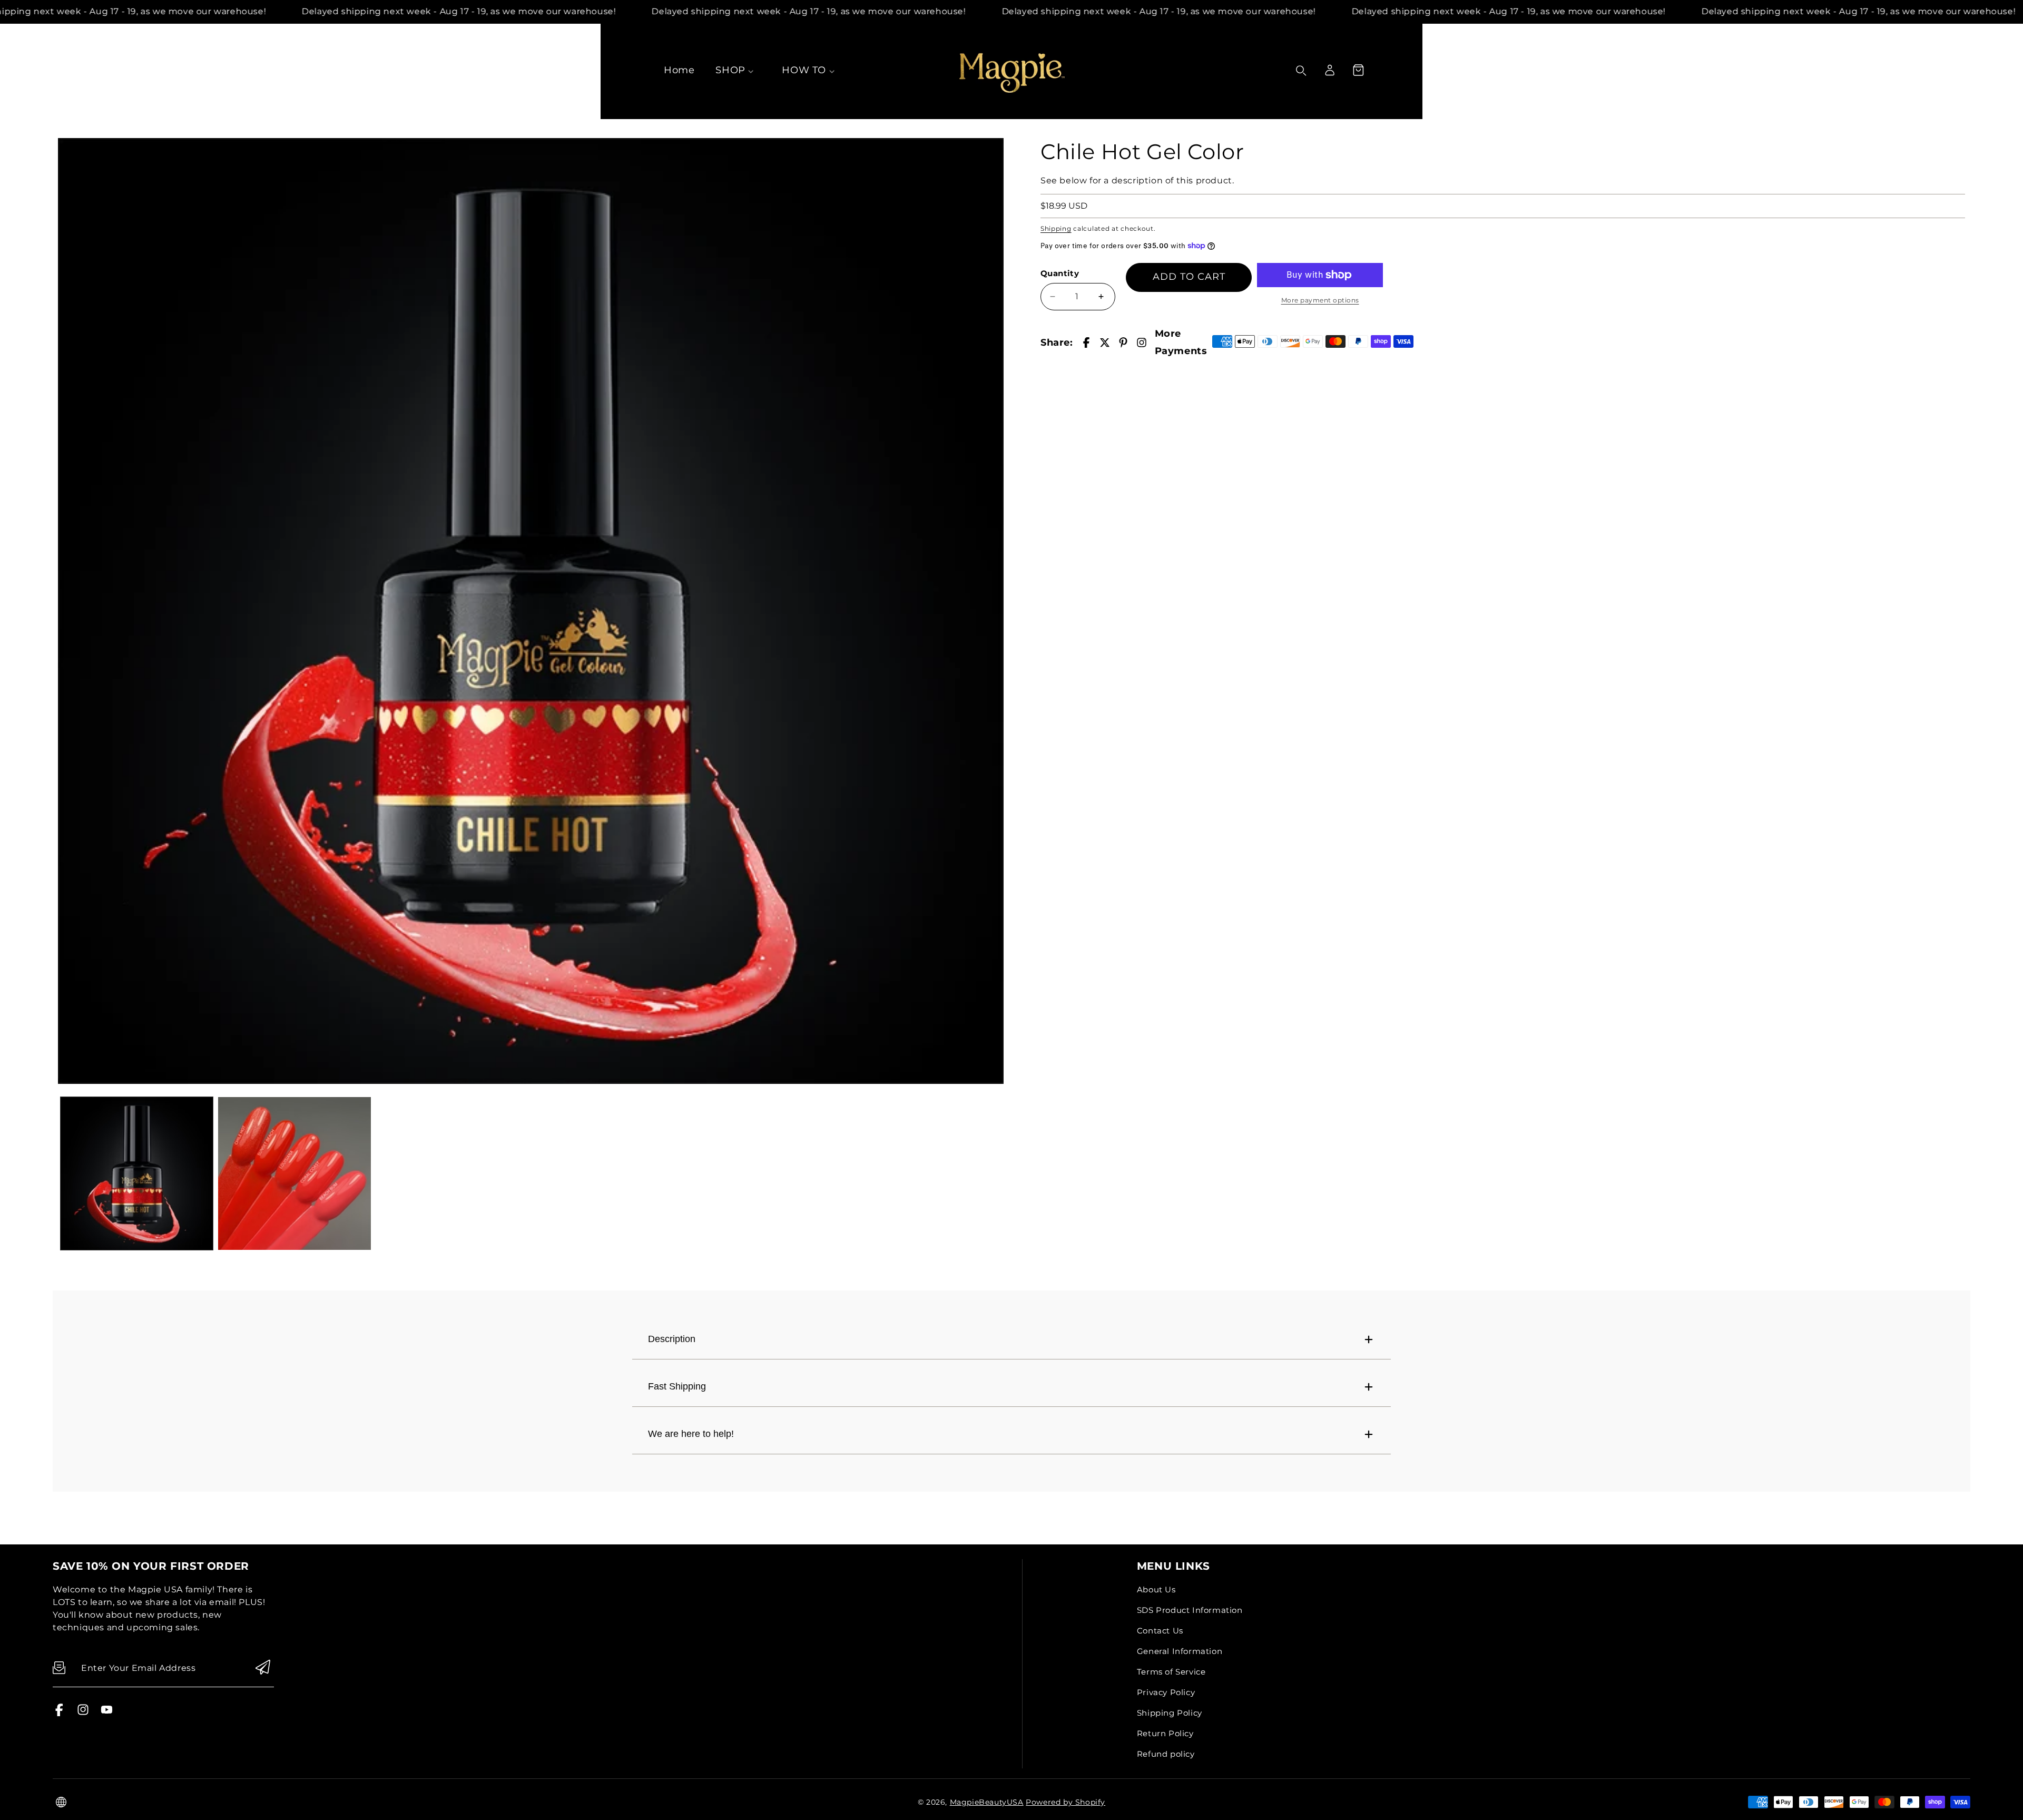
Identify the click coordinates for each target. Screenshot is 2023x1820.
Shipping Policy (1170, 1713)
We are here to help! (691, 1434)
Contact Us (1160, 1631)
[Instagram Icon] (83, 1713)
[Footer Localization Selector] (61, 1802)
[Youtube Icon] (107, 1713)
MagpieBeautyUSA (987, 1802)
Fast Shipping (677, 1386)
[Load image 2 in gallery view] (294, 1173)
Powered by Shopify (1065, 1802)
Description (672, 1339)
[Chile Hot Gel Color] (531, 611)
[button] (1358, 70)
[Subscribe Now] (263, 1668)
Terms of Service (1171, 1672)
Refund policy (1166, 1754)
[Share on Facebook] (1086, 343)
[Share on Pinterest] (1123, 343)
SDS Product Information (1190, 1610)
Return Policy (1165, 1733)
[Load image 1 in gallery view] (137, 1173)
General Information (1180, 1651)
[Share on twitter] (1105, 343)
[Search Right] (1301, 71)
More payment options (1320, 300)
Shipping (1056, 228)
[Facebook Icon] (59, 1713)
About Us (1156, 1589)
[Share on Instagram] (1142, 343)
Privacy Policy (1166, 1692)
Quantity (1060, 273)
